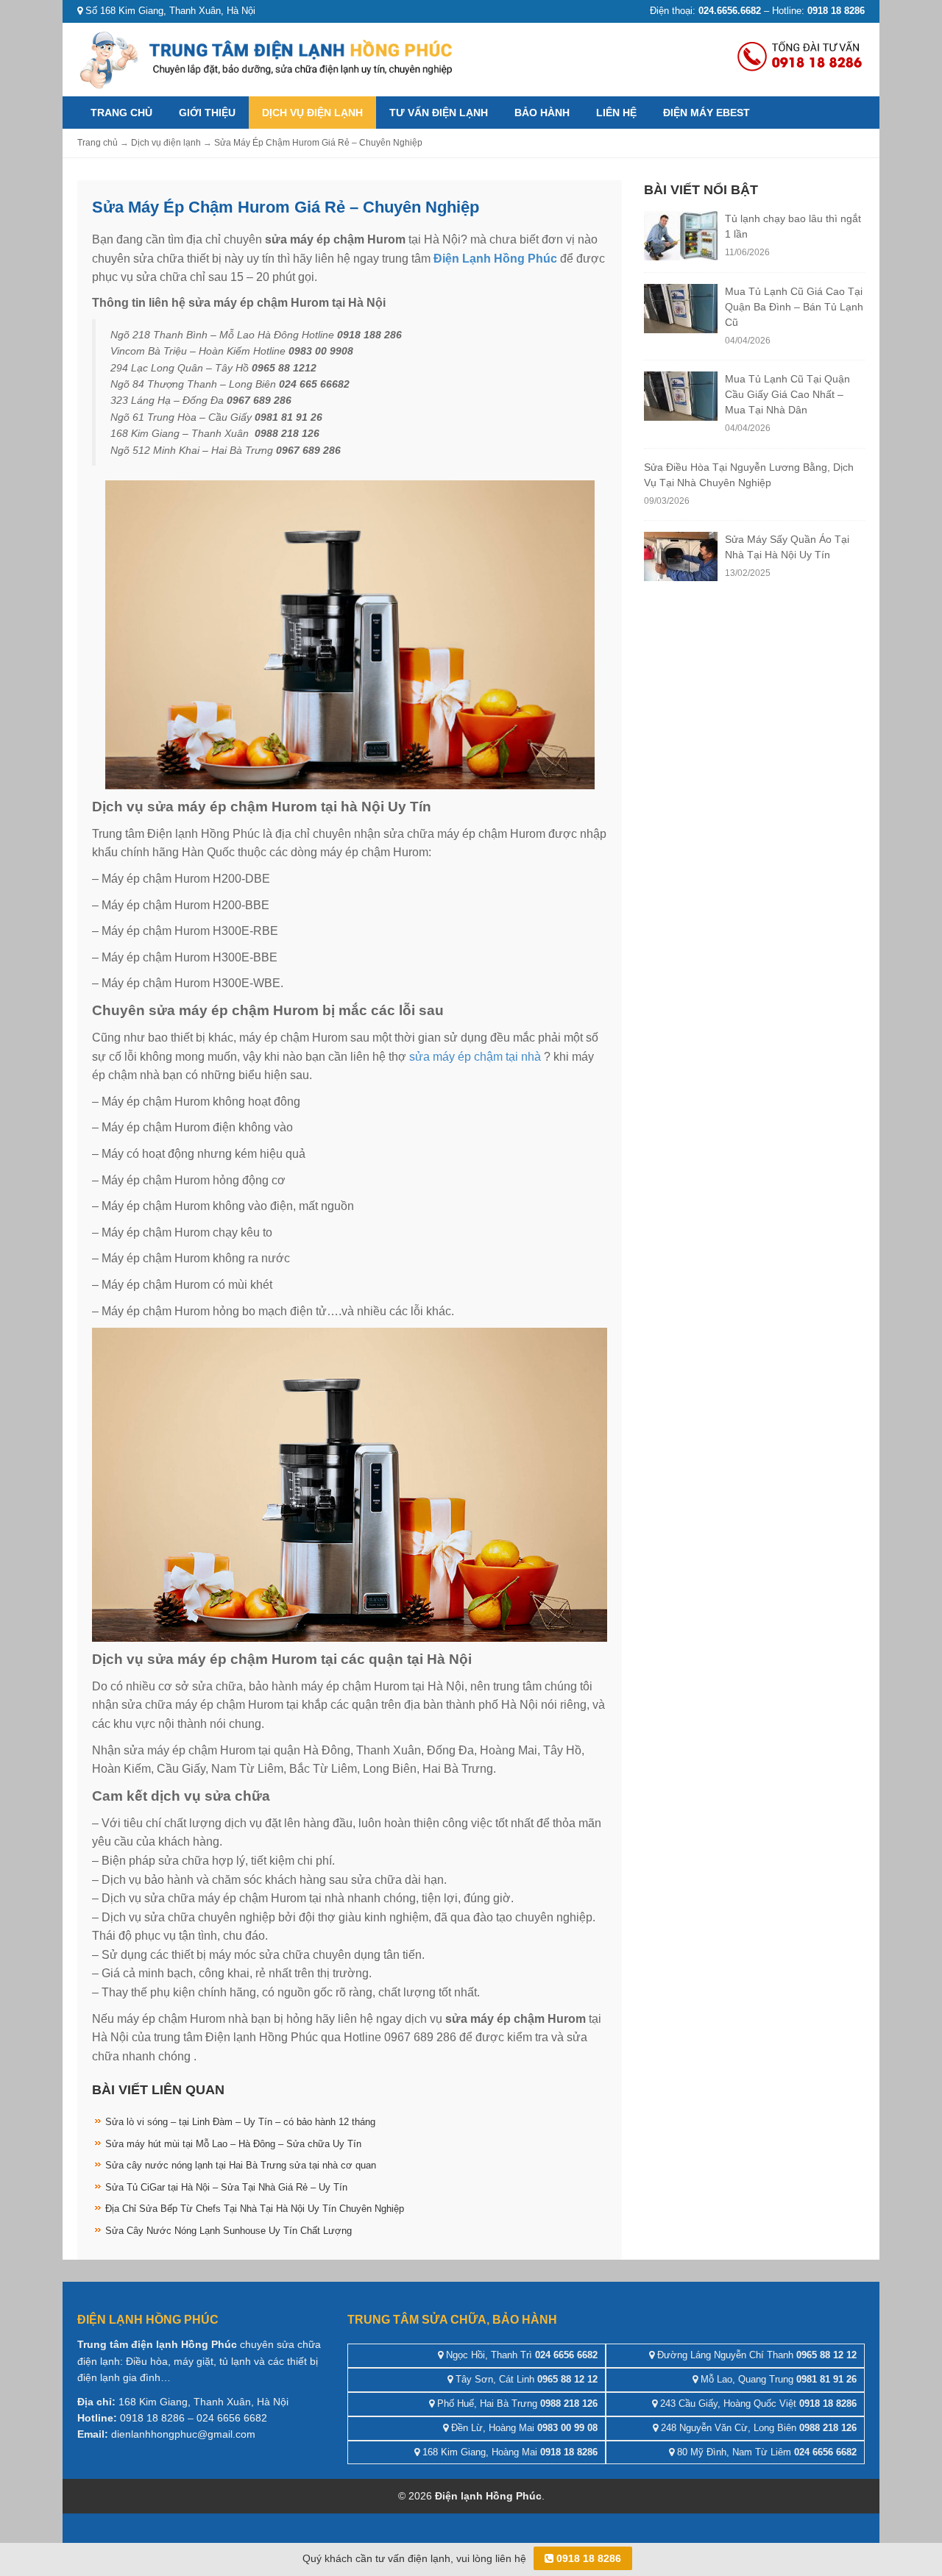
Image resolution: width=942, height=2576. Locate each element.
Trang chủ (121, 113)
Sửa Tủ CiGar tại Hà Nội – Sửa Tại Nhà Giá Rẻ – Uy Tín (226, 2187)
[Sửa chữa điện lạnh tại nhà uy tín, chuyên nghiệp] (269, 58)
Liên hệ (616, 113)
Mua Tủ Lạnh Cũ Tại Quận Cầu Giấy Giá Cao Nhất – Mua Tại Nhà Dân (787, 394)
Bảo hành (542, 113)
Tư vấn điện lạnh (439, 113)
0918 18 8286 (587, 2558)
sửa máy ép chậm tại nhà (475, 1057)
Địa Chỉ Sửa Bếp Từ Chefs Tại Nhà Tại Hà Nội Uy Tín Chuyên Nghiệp (255, 2209)
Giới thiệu (207, 113)
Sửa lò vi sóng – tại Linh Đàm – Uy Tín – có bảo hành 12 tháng (240, 2122)
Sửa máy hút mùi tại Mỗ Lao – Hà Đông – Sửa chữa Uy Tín (233, 2144)
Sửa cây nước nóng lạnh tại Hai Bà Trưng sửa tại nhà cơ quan (241, 2165)
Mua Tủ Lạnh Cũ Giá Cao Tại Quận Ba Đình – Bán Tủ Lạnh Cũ (794, 307)
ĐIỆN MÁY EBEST (706, 113)
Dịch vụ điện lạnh (312, 113)
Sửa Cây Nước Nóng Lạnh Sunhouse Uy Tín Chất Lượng (229, 2231)
